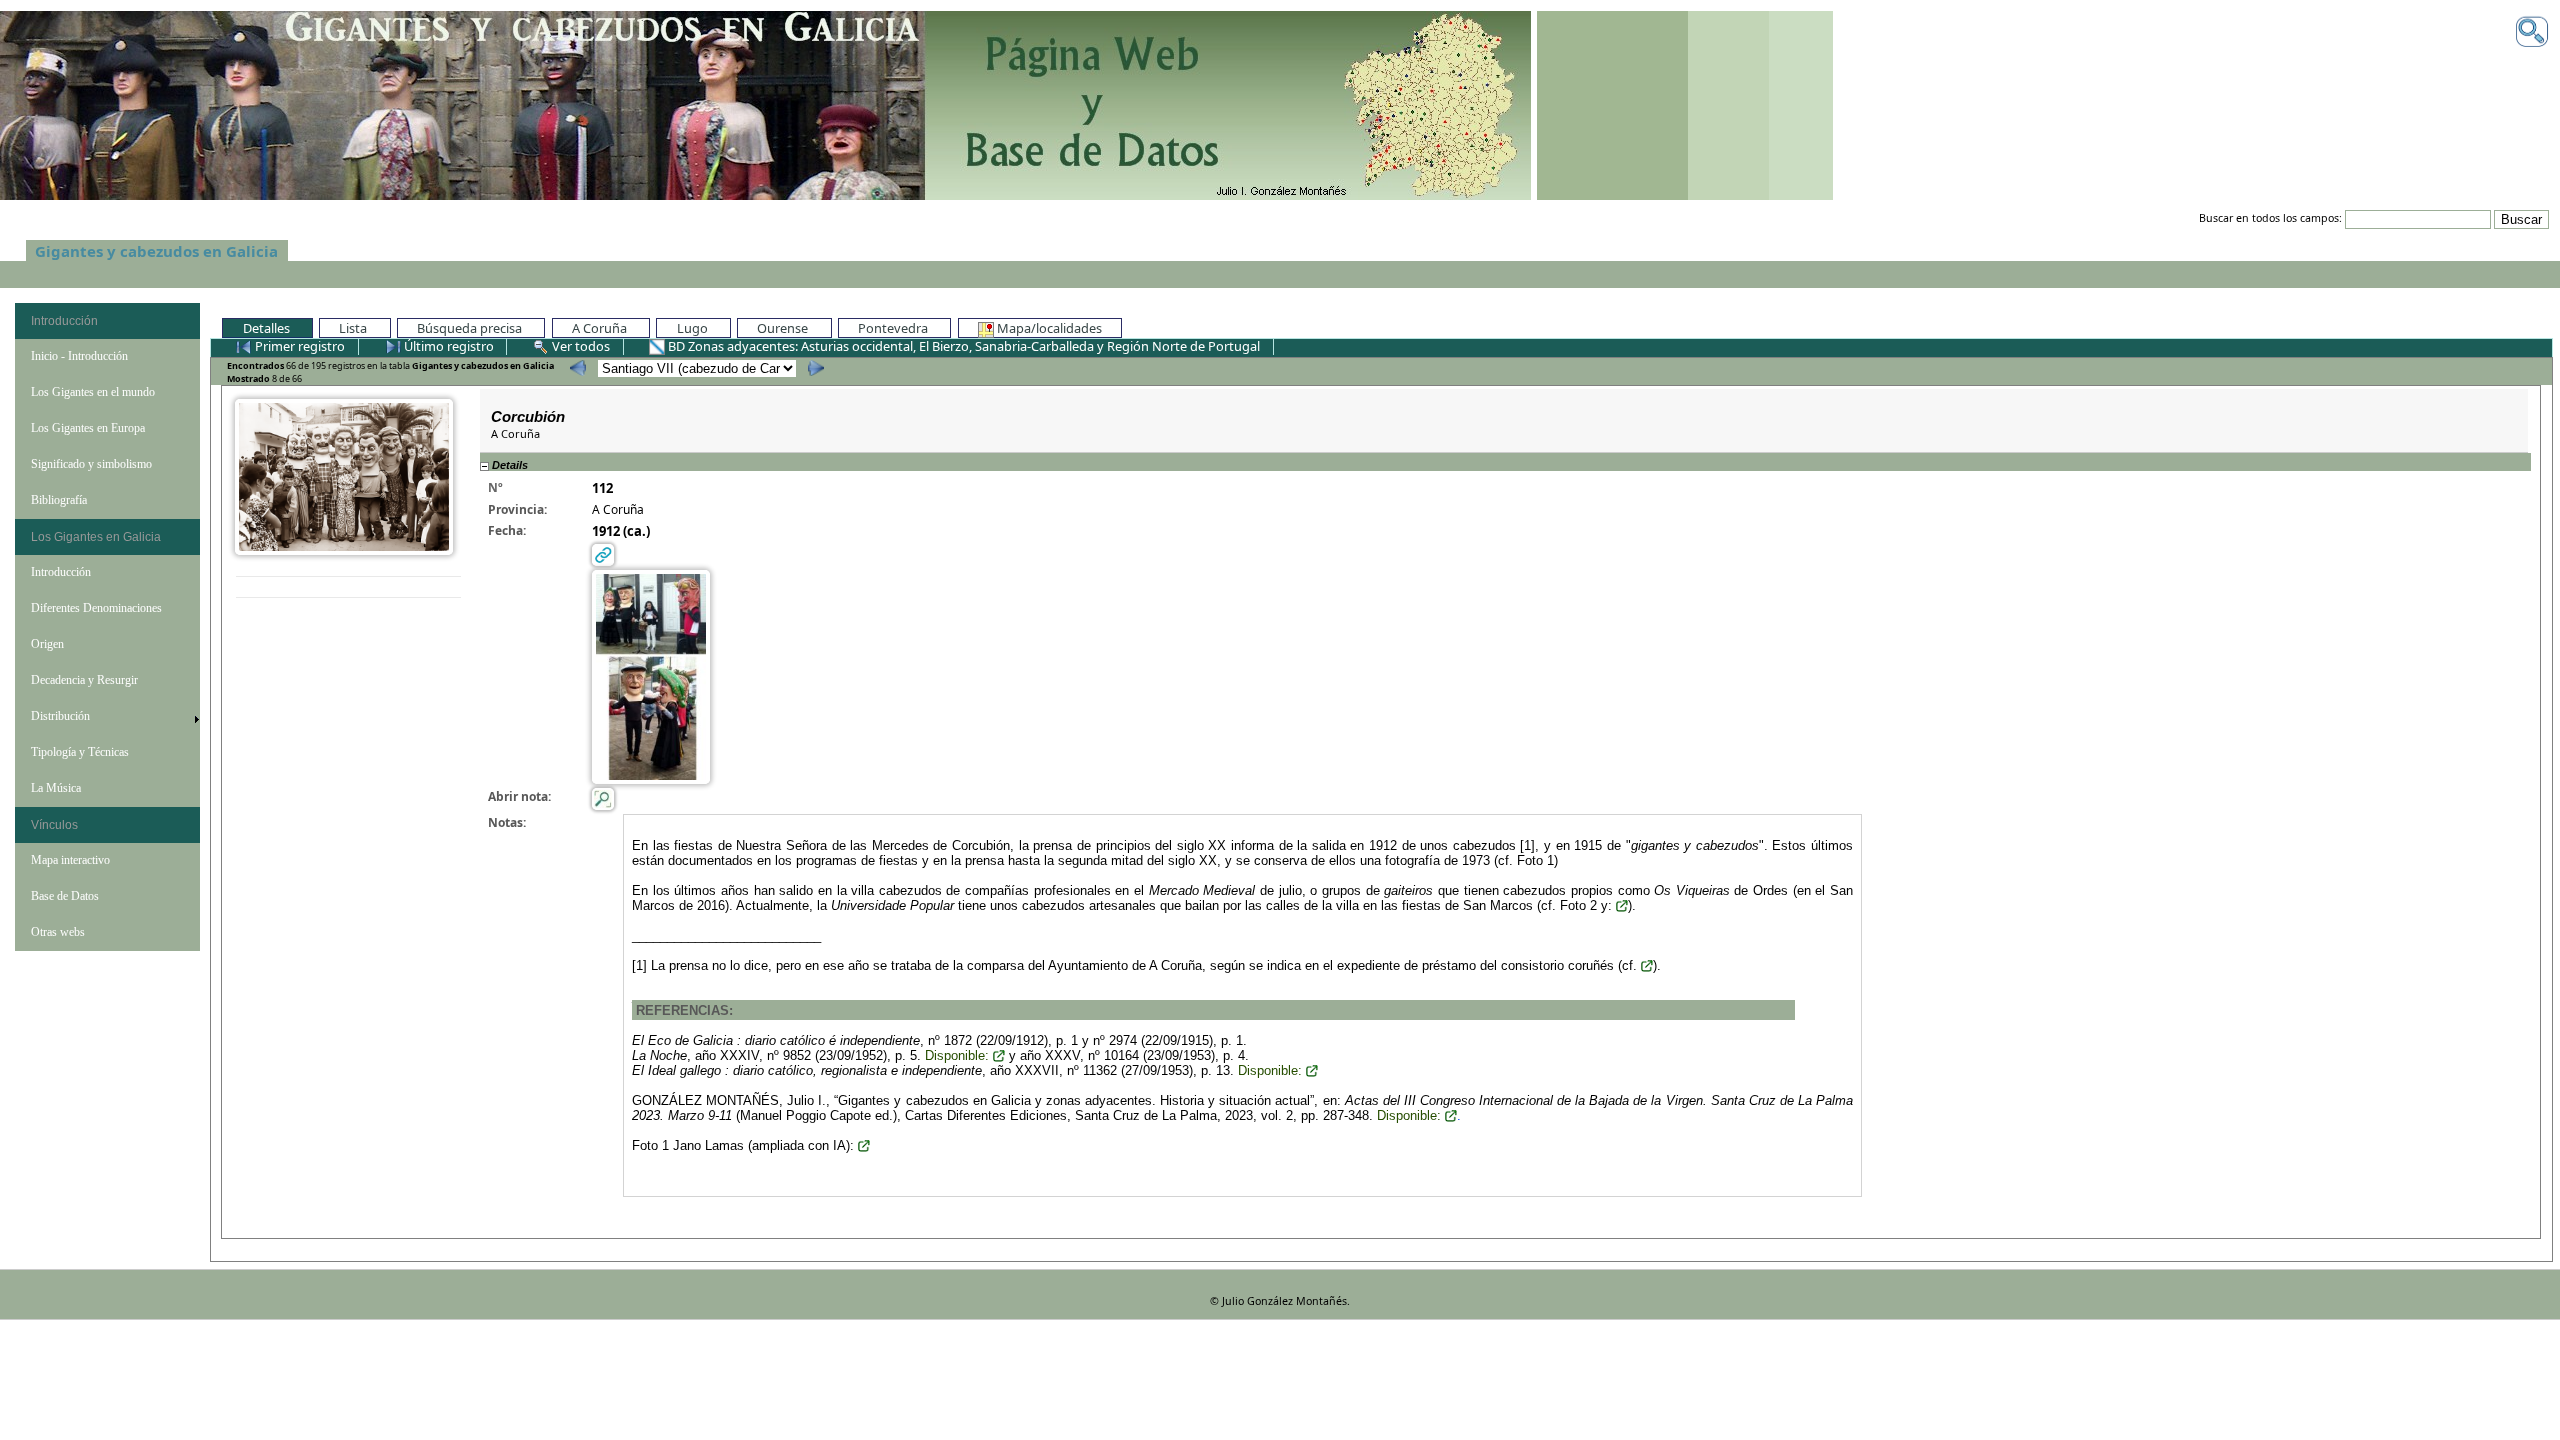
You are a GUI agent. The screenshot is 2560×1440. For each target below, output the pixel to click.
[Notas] (603, 797)
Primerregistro (300, 346)
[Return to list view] (348, 587)
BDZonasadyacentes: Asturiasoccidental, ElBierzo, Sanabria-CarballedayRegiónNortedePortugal (964, 346)
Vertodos (581, 346)
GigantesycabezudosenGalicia (156, 251)
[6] (575, 367)
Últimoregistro (447, 346)
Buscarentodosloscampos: (2270, 219)
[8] (813, 367)
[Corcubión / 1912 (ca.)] (344, 475)
